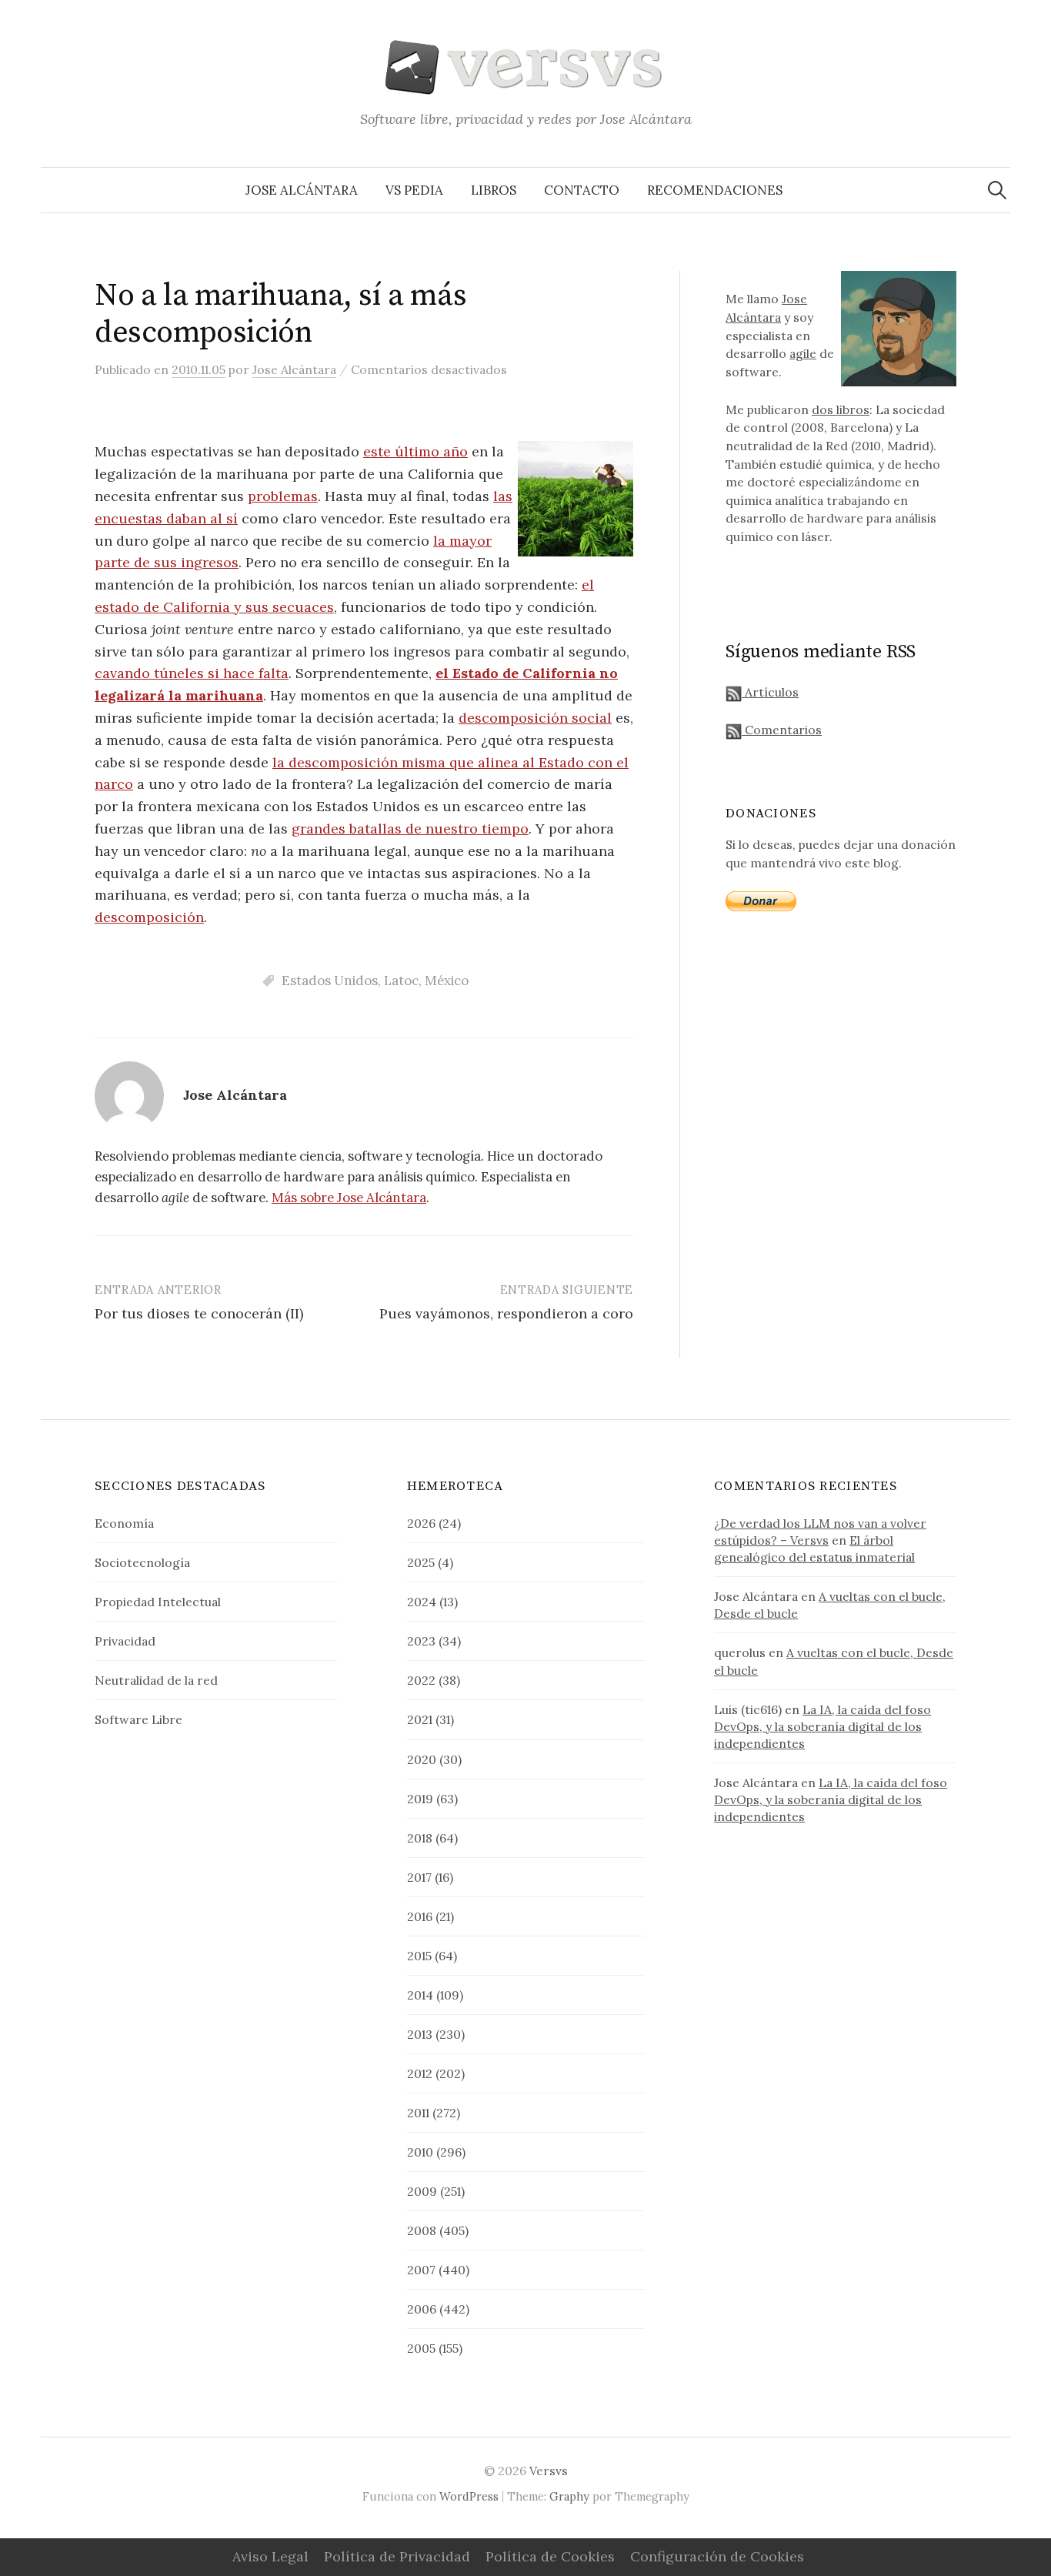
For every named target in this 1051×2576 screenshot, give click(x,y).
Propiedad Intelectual (158, 1602)
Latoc (401, 981)
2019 (420, 1799)
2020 (422, 1759)
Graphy (569, 2496)
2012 (420, 2073)
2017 (419, 1877)
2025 (421, 1562)
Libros (494, 190)
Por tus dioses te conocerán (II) (199, 1313)
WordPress (469, 2496)
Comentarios (782, 730)
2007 (421, 2270)
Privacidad (125, 1641)
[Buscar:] (997, 190)
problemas (283, 496)
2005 (421, 2348)
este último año (415, 451)
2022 (421, 1680)
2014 (420, 1995)
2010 (420, 2152)
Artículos (770, 692)
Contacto (582, 190)
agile (803, 353)
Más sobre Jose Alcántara (349, 1198)
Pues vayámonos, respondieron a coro (506, 1313)
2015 (419, 1956)
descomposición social (535, 718)
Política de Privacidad (397, 2556)
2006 (422, 2309)
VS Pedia (414, 190)
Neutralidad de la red (156, 1680)
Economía (124, 1523)
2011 (418, 2113)
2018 (420, 1838)
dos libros (841, 409)
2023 (421, 1641)
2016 (420, 1916)
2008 (422, 2230)
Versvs (549, 2471)
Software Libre (138, 1719)
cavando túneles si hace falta (192, 673)
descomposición (149, 917)
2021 (420, 1719)
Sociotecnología (142, 1562)
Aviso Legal (270, 2556)
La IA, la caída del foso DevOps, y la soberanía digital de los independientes (822, 1726)
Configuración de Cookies (717, 2556)
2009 (422, 2191)
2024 (422, 1602)
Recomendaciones (715, 190)
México (447, 981)
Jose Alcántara (302, 190)
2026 (421, 1523)
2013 (420, 2034)
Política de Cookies (550, 2556)
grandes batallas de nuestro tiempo (410, 829)
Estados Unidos (330, 981)
